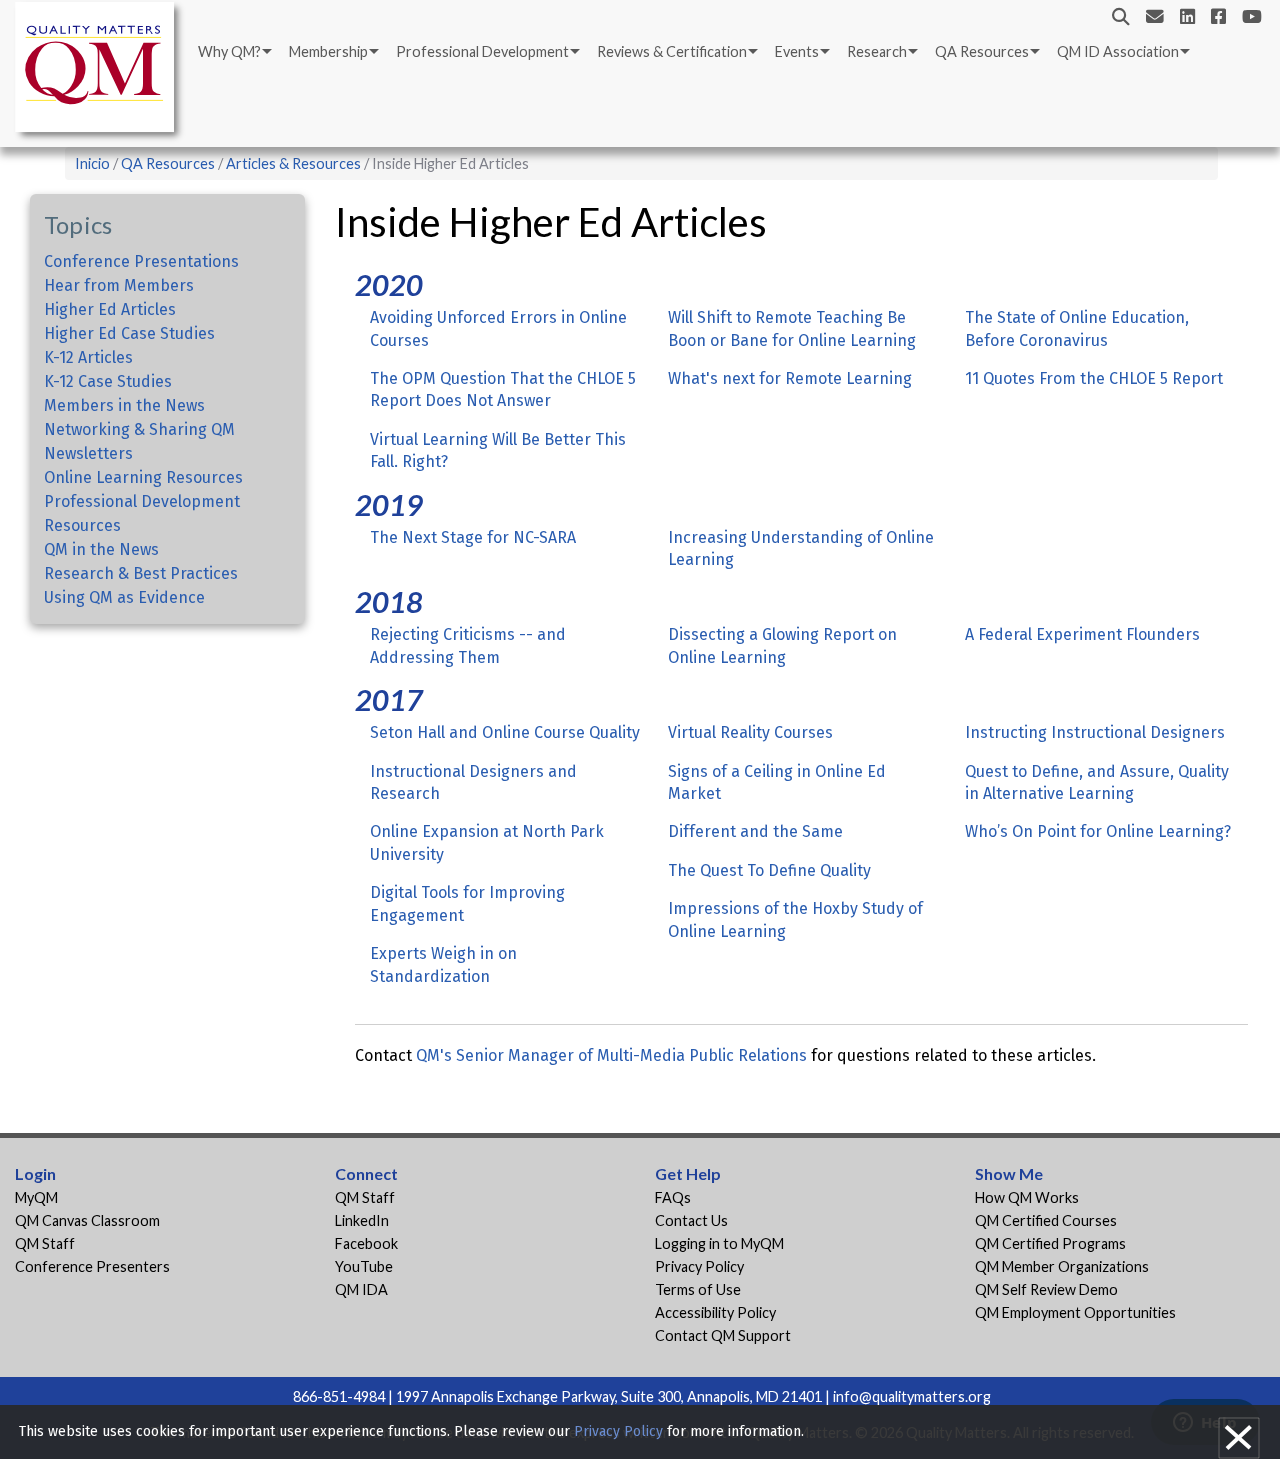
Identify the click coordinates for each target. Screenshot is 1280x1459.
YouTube (364, 1266)
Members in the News (124, 405)
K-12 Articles (88, 357)
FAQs (673, 1197)
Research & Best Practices (141, 573)
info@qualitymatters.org (912, 1396)
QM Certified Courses (1046, 1220)
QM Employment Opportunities (1075, 1312)
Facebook (366, 1243)
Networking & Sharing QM (139, 429)
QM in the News (101, 549)
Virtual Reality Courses (750, 732)
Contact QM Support (723, 1335)
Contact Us (691, 1220)
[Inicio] (100, 70)
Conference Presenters (92, 1266)
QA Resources (982, 51)
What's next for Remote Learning (790, 378)
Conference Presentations (141, 261)
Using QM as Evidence (124, 597)
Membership (328, 51)
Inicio (92, 163)
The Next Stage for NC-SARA (473, 537)
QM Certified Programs (1050, 1243)
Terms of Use (698, 1289)
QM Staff (45, 1243)
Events (797, 51)
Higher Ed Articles (110, 309)
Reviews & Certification (672, 51)
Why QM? (229, 51)
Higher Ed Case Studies (129, 333)
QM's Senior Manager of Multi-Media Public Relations (611, 1055)
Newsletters (88, 453)
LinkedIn (362, 1220)
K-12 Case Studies (108, 381)
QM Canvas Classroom (87, 1220)
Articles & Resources (295, 163)
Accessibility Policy (715, 1312)
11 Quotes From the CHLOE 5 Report (1094, 378)
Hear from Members (119, 285)
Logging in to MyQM (719, 1243)
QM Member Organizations (1062, 1266)
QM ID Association (1118, 51)
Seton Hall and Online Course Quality (505, 732)
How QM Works (1027, 1197)
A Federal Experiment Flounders (1082, 634)
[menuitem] (233, 52)
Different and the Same (755, 831)
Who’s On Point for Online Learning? (1098, 831)
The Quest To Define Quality (769, 870)
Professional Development (482, 51)
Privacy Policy (699, 1266)
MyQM (36, 1197)
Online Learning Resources (143, 477)
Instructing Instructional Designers (1095, 732)
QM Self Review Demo (1046, 1289)
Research (877, 51)
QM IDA (361, 1289)
